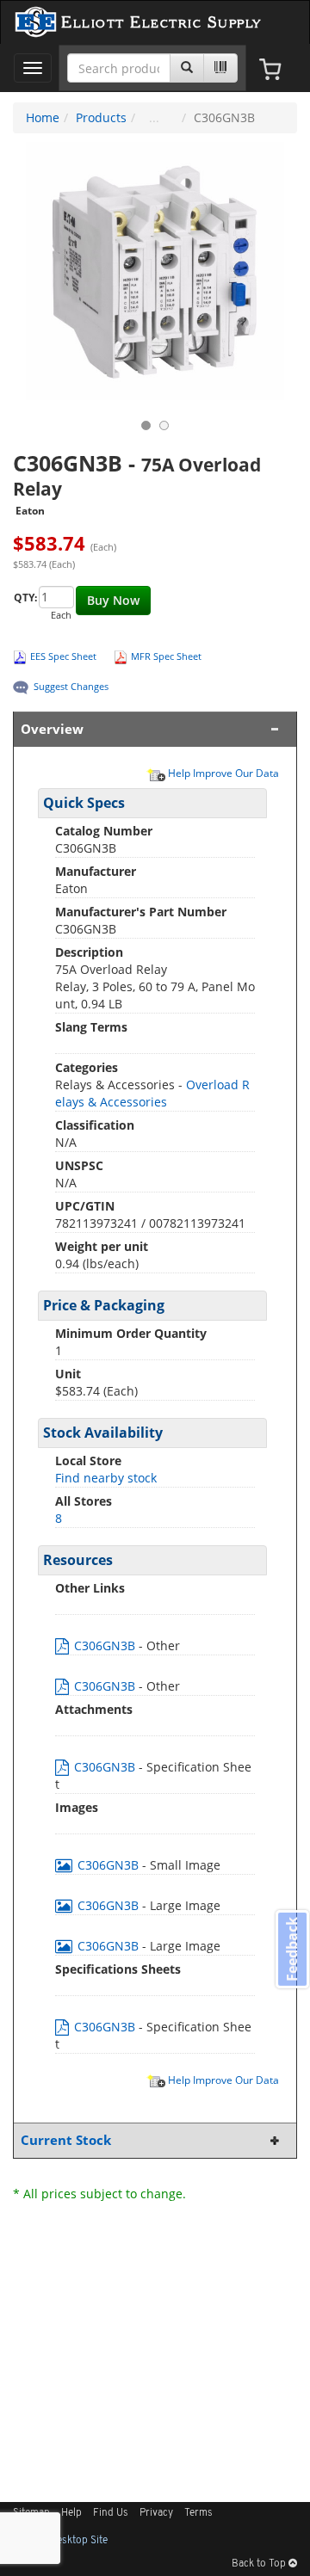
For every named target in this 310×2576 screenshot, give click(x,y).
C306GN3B (105, 1645)
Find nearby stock (106, 1478)
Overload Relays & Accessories (152, 1093)
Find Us (111, 2513)
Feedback (292, 1948)
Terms (198, 2513)
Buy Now (113, 600)
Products (101, 117)
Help (71, 2513)
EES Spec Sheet (63, 656)
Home (43, 117)
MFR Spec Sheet (166, 656)
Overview (52, 729)
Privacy (156, 2513)
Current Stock (66, 2140)
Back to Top (260, 2564)
